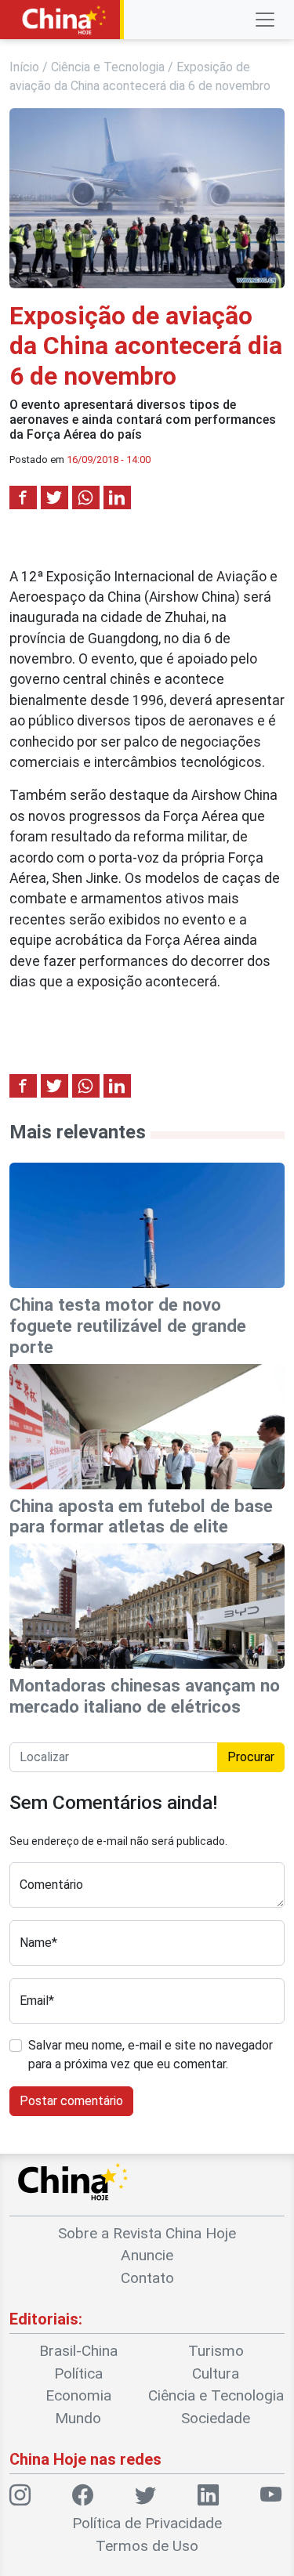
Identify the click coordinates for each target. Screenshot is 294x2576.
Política (78, 2373)
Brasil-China (78, 2351)
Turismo (216, 2351)
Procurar (251, 1757)
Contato (147, 2278)
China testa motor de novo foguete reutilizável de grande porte (128, 1326)
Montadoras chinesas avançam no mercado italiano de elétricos (145, 1696)
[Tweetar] (54, 497)
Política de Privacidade (147, 2523)
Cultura (216, 2373)
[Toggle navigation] (265, 20)
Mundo (78, 2418)
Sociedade (216, 2418)
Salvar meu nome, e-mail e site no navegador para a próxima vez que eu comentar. (151, 2055)
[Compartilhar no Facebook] (23, 497)
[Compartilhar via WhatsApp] (86, 497)
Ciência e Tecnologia (108, 67)
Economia (78, 2395)
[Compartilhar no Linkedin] (117, 497)
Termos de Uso (147, 2546)
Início (24, 67)
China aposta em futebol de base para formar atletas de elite (141, 1516)
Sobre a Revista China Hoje (147, 2233)
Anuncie (147, 2255)
